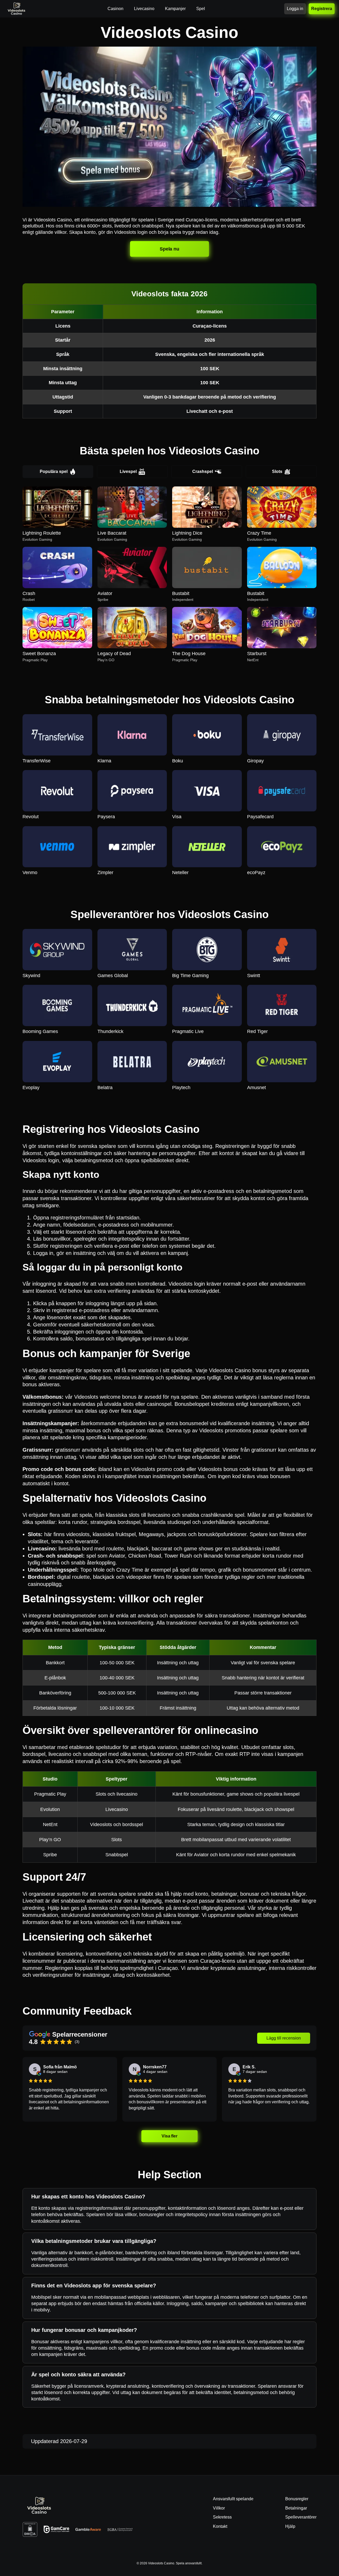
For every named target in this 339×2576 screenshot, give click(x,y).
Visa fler (170, 2136)
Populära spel (54, 471)
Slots (277, 471)
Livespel (128, 471)
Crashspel (203, 471)
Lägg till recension (284, 2038)
